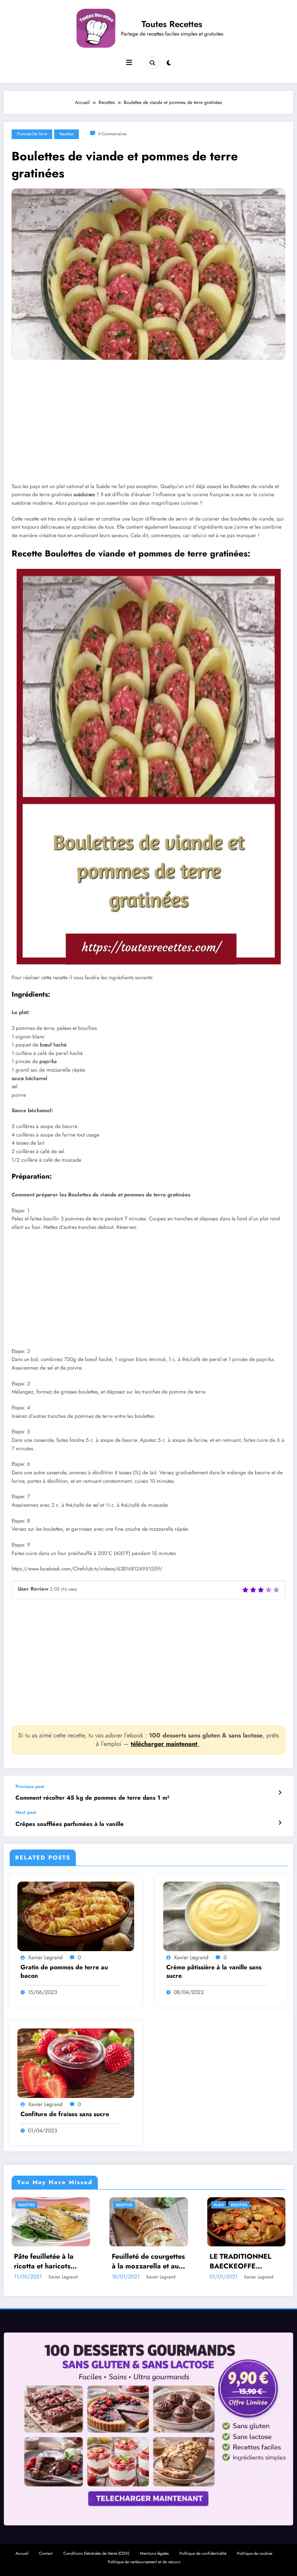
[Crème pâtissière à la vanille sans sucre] (222, 1916)
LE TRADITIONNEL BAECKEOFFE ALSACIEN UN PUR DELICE (241, 2261)
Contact (46, 2553)
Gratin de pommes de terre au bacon (64, 1972)
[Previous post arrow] (280, 1793)
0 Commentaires (112, 134)
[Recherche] (152, 63)
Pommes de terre (32, 134)
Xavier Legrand (45, 1957)
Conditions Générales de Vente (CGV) (96, 2553)
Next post (26, 1812)
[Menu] (129, 63)
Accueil (22, 2553)
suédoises (84, 494)
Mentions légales (154, 2553)
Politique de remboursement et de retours (144, 2562)
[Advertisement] (148, 427)
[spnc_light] (169, 63)
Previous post (30, 1787)
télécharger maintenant (165, 1744)
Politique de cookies (255, 2553)
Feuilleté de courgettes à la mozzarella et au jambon (148, 2261)
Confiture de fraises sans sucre (65, 2114)
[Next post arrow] (280, 1823)
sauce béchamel (29, 1078)
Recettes (67, 134)
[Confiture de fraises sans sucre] (76, 2063)
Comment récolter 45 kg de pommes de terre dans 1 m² (92, 1798)
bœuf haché (53, 1045)
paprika (48, 1061)
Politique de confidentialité (203, 2553)
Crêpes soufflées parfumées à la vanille (70, 1824)
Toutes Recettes (172, 24)
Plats (219, 2205)
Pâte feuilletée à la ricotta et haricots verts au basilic (44, 2261)
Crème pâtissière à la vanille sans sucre (214, 1972)
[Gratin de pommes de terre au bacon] (76, 1916)
